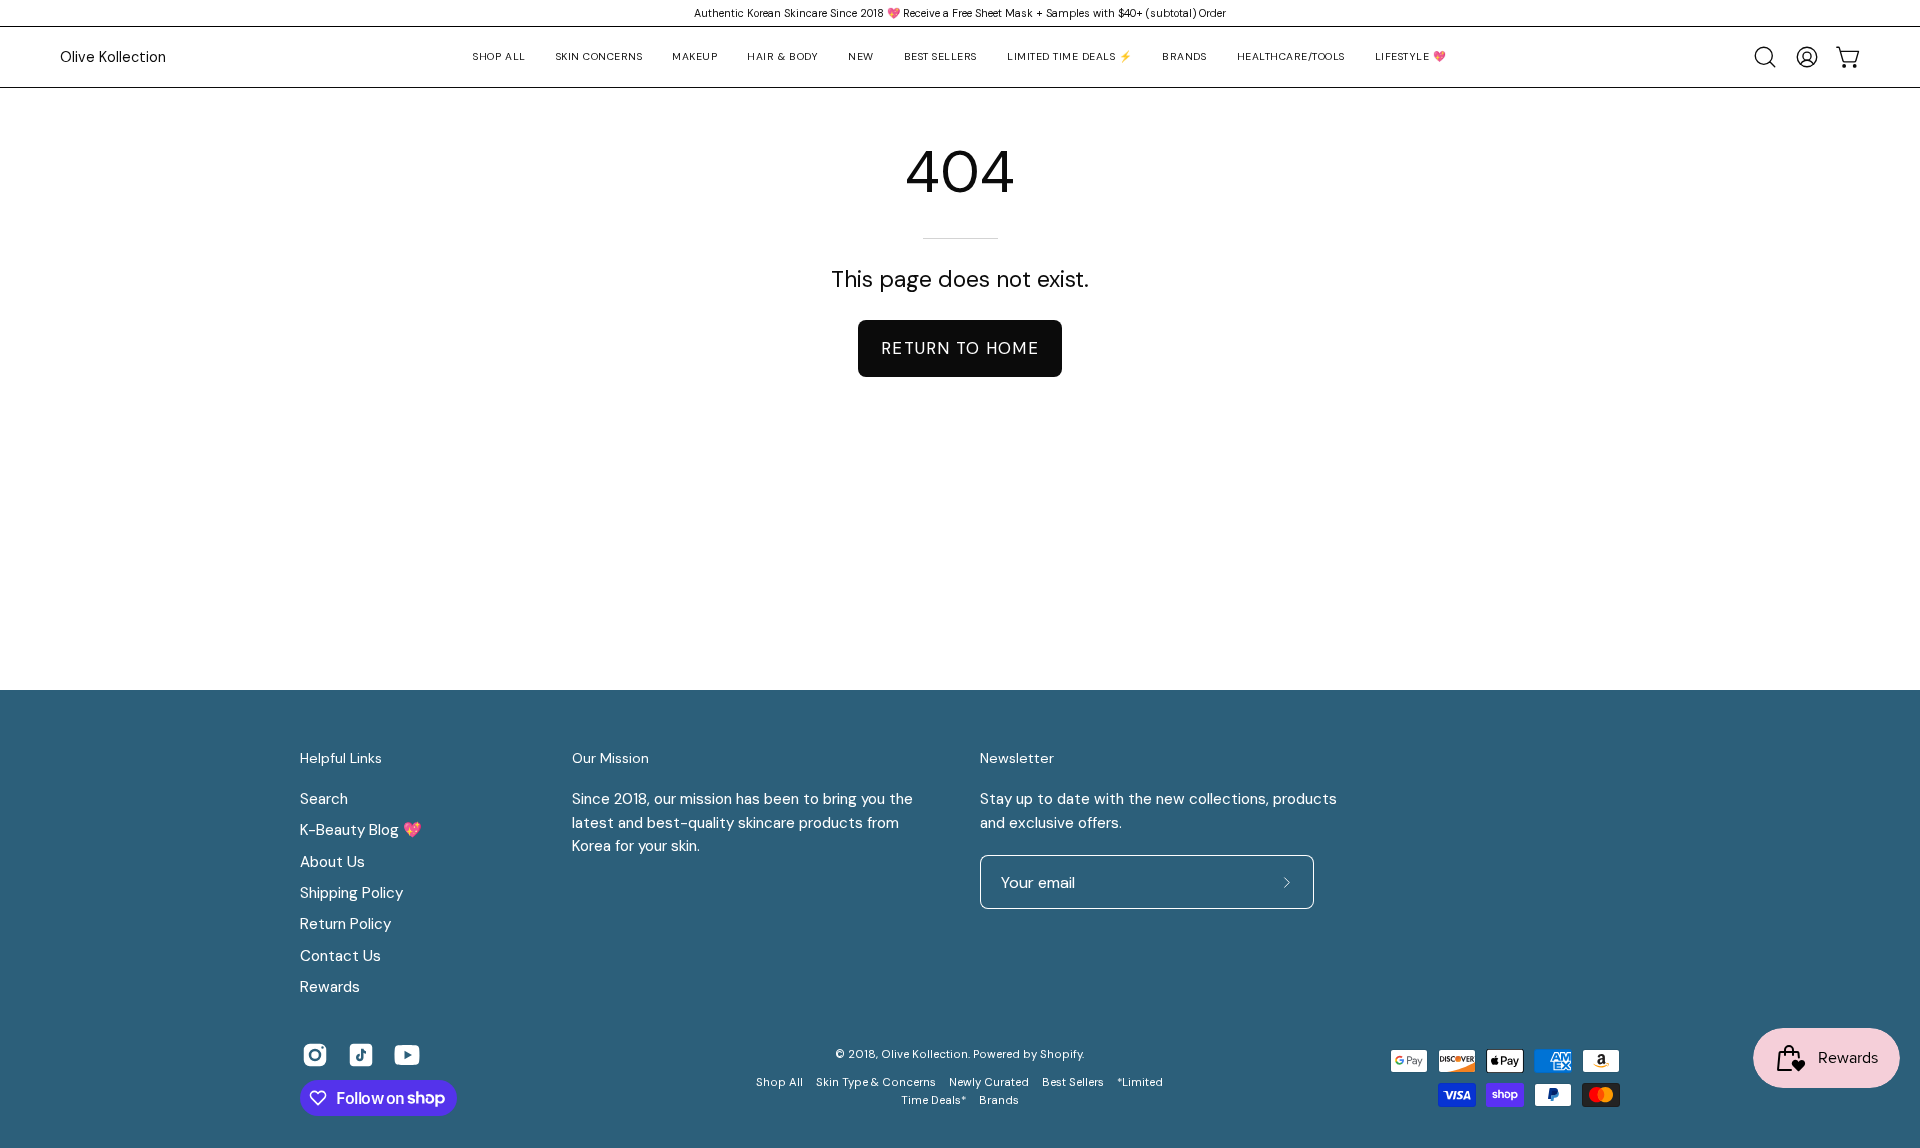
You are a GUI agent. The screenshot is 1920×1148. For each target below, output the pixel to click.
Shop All (779, 1082)
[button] (599, 57)
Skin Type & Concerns (876, 1082)
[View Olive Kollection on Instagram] (315, 1055)
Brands (999, 1100)
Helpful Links (341, 758)
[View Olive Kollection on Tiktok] (361, 1055)
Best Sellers (1073, 1082)
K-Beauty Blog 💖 (361, 830)
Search (324, 799)
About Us (332, 861)
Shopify (1061, 1054)
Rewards (330, 987)
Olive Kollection (113, 57)
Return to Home (960, 348)
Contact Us (340, 956)
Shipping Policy (351, 893)
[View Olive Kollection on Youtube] (407, 1055)
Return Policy (345, 924)
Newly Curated (989, 1082)
